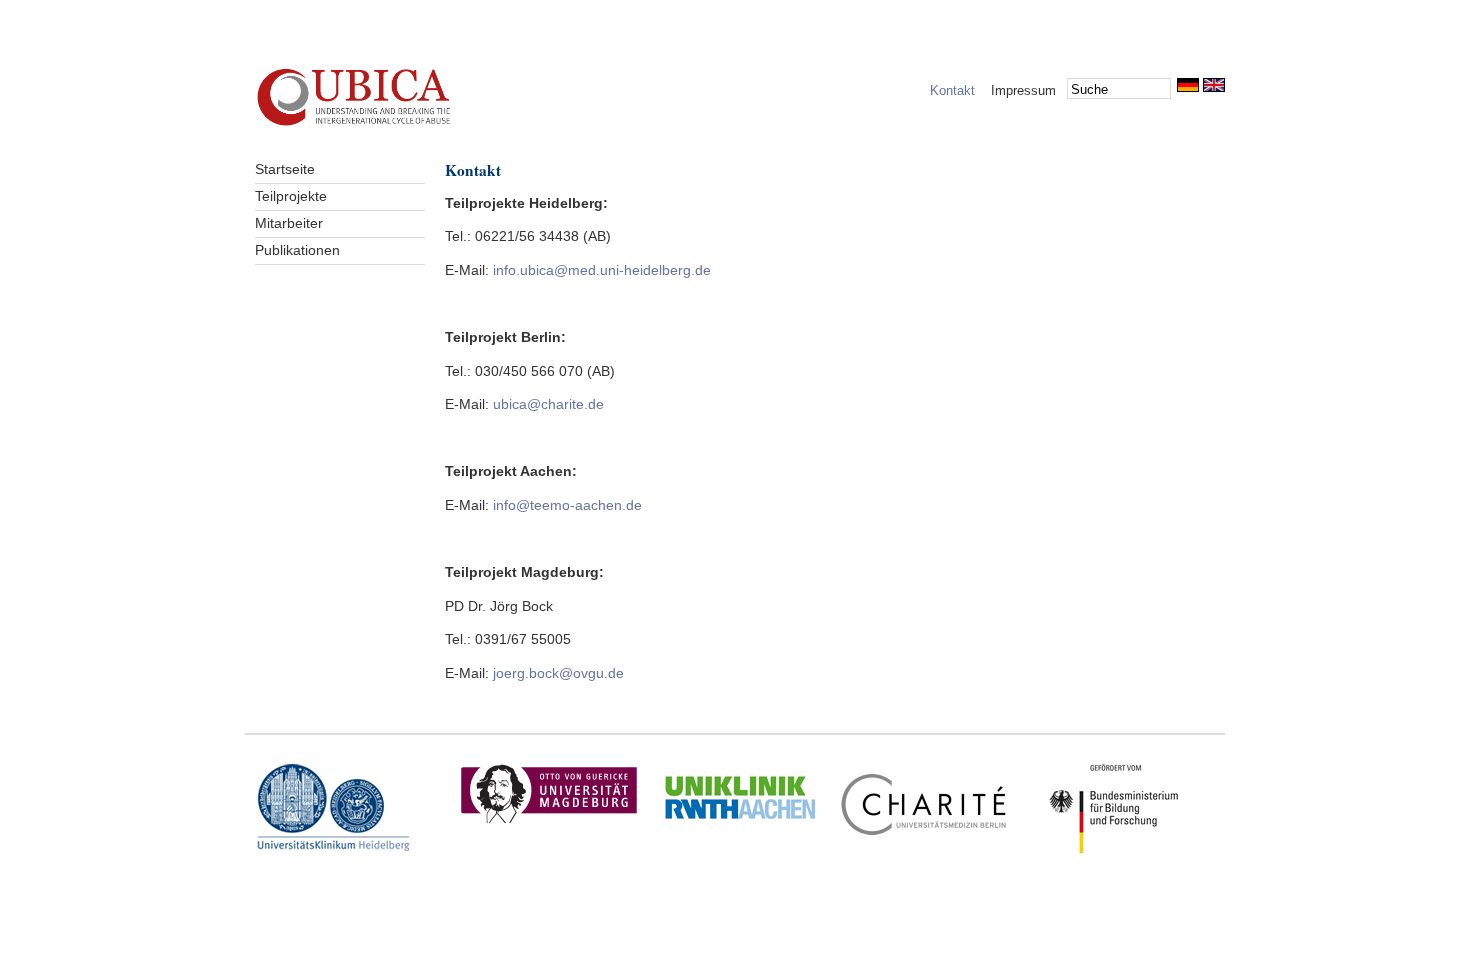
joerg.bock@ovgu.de (558, 673)
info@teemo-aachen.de (567, 505)
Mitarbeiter (289, 223)
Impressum (1023, 90)
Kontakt (952, 90)
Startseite (285, 169)
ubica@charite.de (548, 404)
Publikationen (297, 250)
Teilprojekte (291, 196)
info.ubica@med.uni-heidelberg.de (602, 270)
